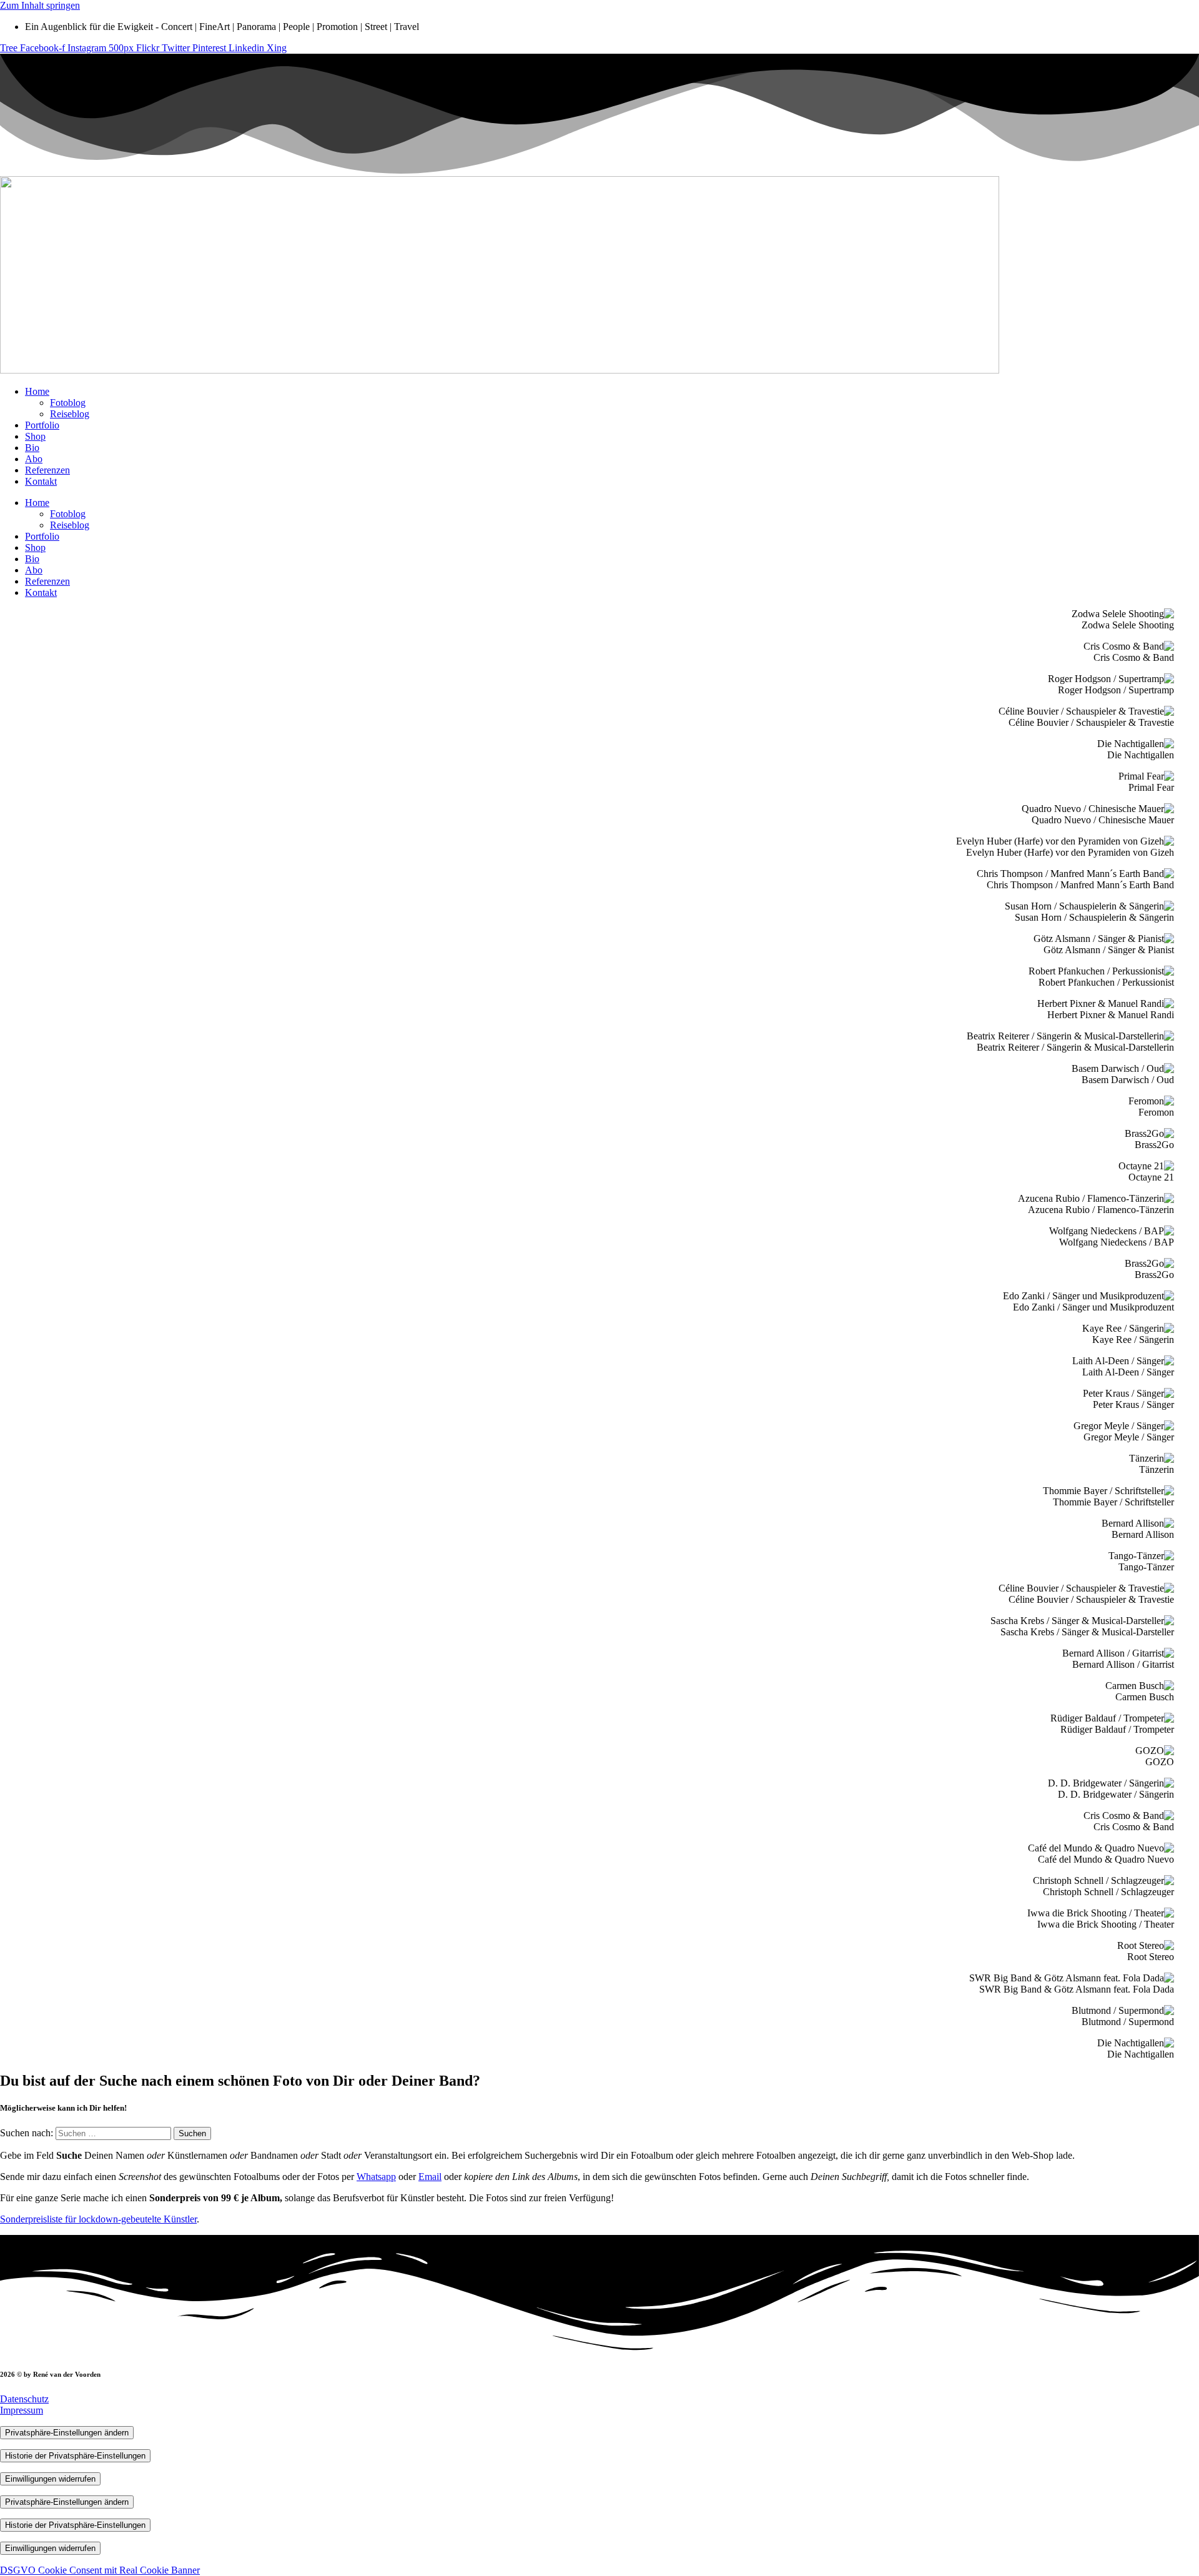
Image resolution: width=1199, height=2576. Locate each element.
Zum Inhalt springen (40, 5)
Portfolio (42, 425)
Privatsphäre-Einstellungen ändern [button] (67, 2433)
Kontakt (41, 481)
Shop (35, 436)
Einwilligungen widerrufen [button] (50, 2479)
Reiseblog (70, 414)
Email (430, 2177)
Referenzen (47, 470)
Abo (34, 459)
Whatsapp (376, 2177)
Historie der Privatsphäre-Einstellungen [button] (75, 2456)
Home (37, 391)
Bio (32, 448)
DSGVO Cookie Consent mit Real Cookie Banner (100, 2570)
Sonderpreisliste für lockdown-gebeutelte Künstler (98, 2219)
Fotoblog (68, 403)
